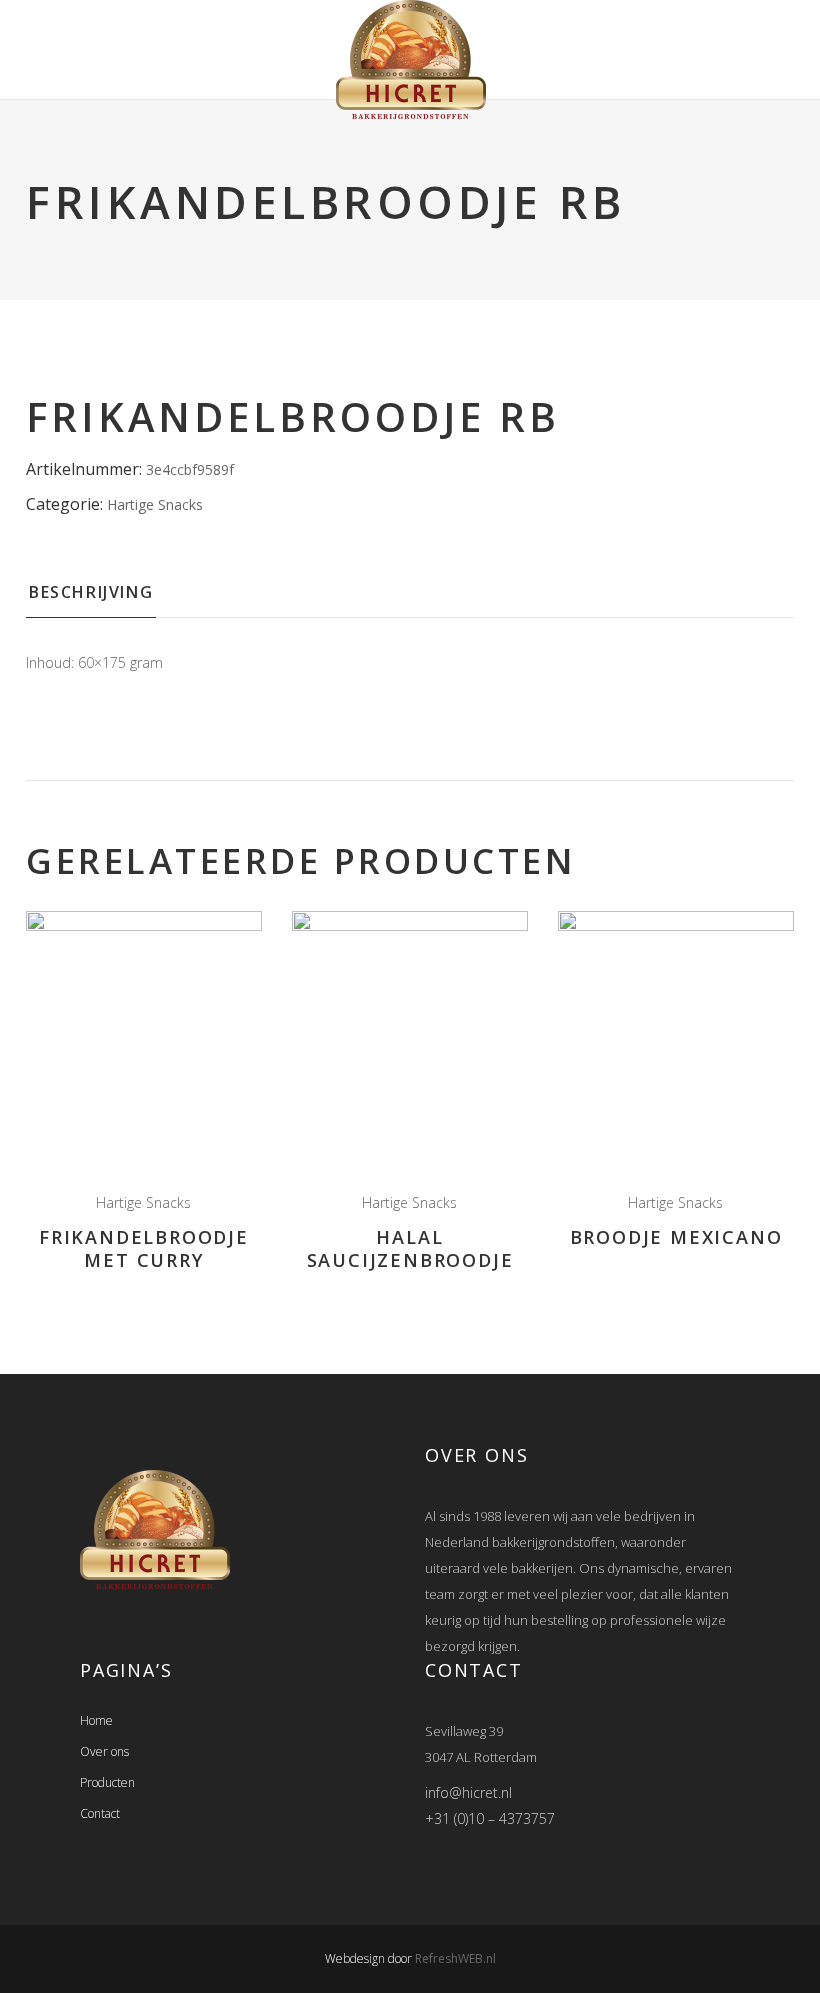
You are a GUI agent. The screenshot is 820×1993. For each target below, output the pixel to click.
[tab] (91, 598)
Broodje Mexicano (676, 1237)
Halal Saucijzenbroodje (410, 1248)
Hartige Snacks (155, 504)
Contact (100, 1813)
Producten (107, 1782)
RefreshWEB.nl (455, 1958)
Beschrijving (91, 592)
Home (96, 1720)
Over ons (104, 1751)
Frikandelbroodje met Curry (144, 1248)
